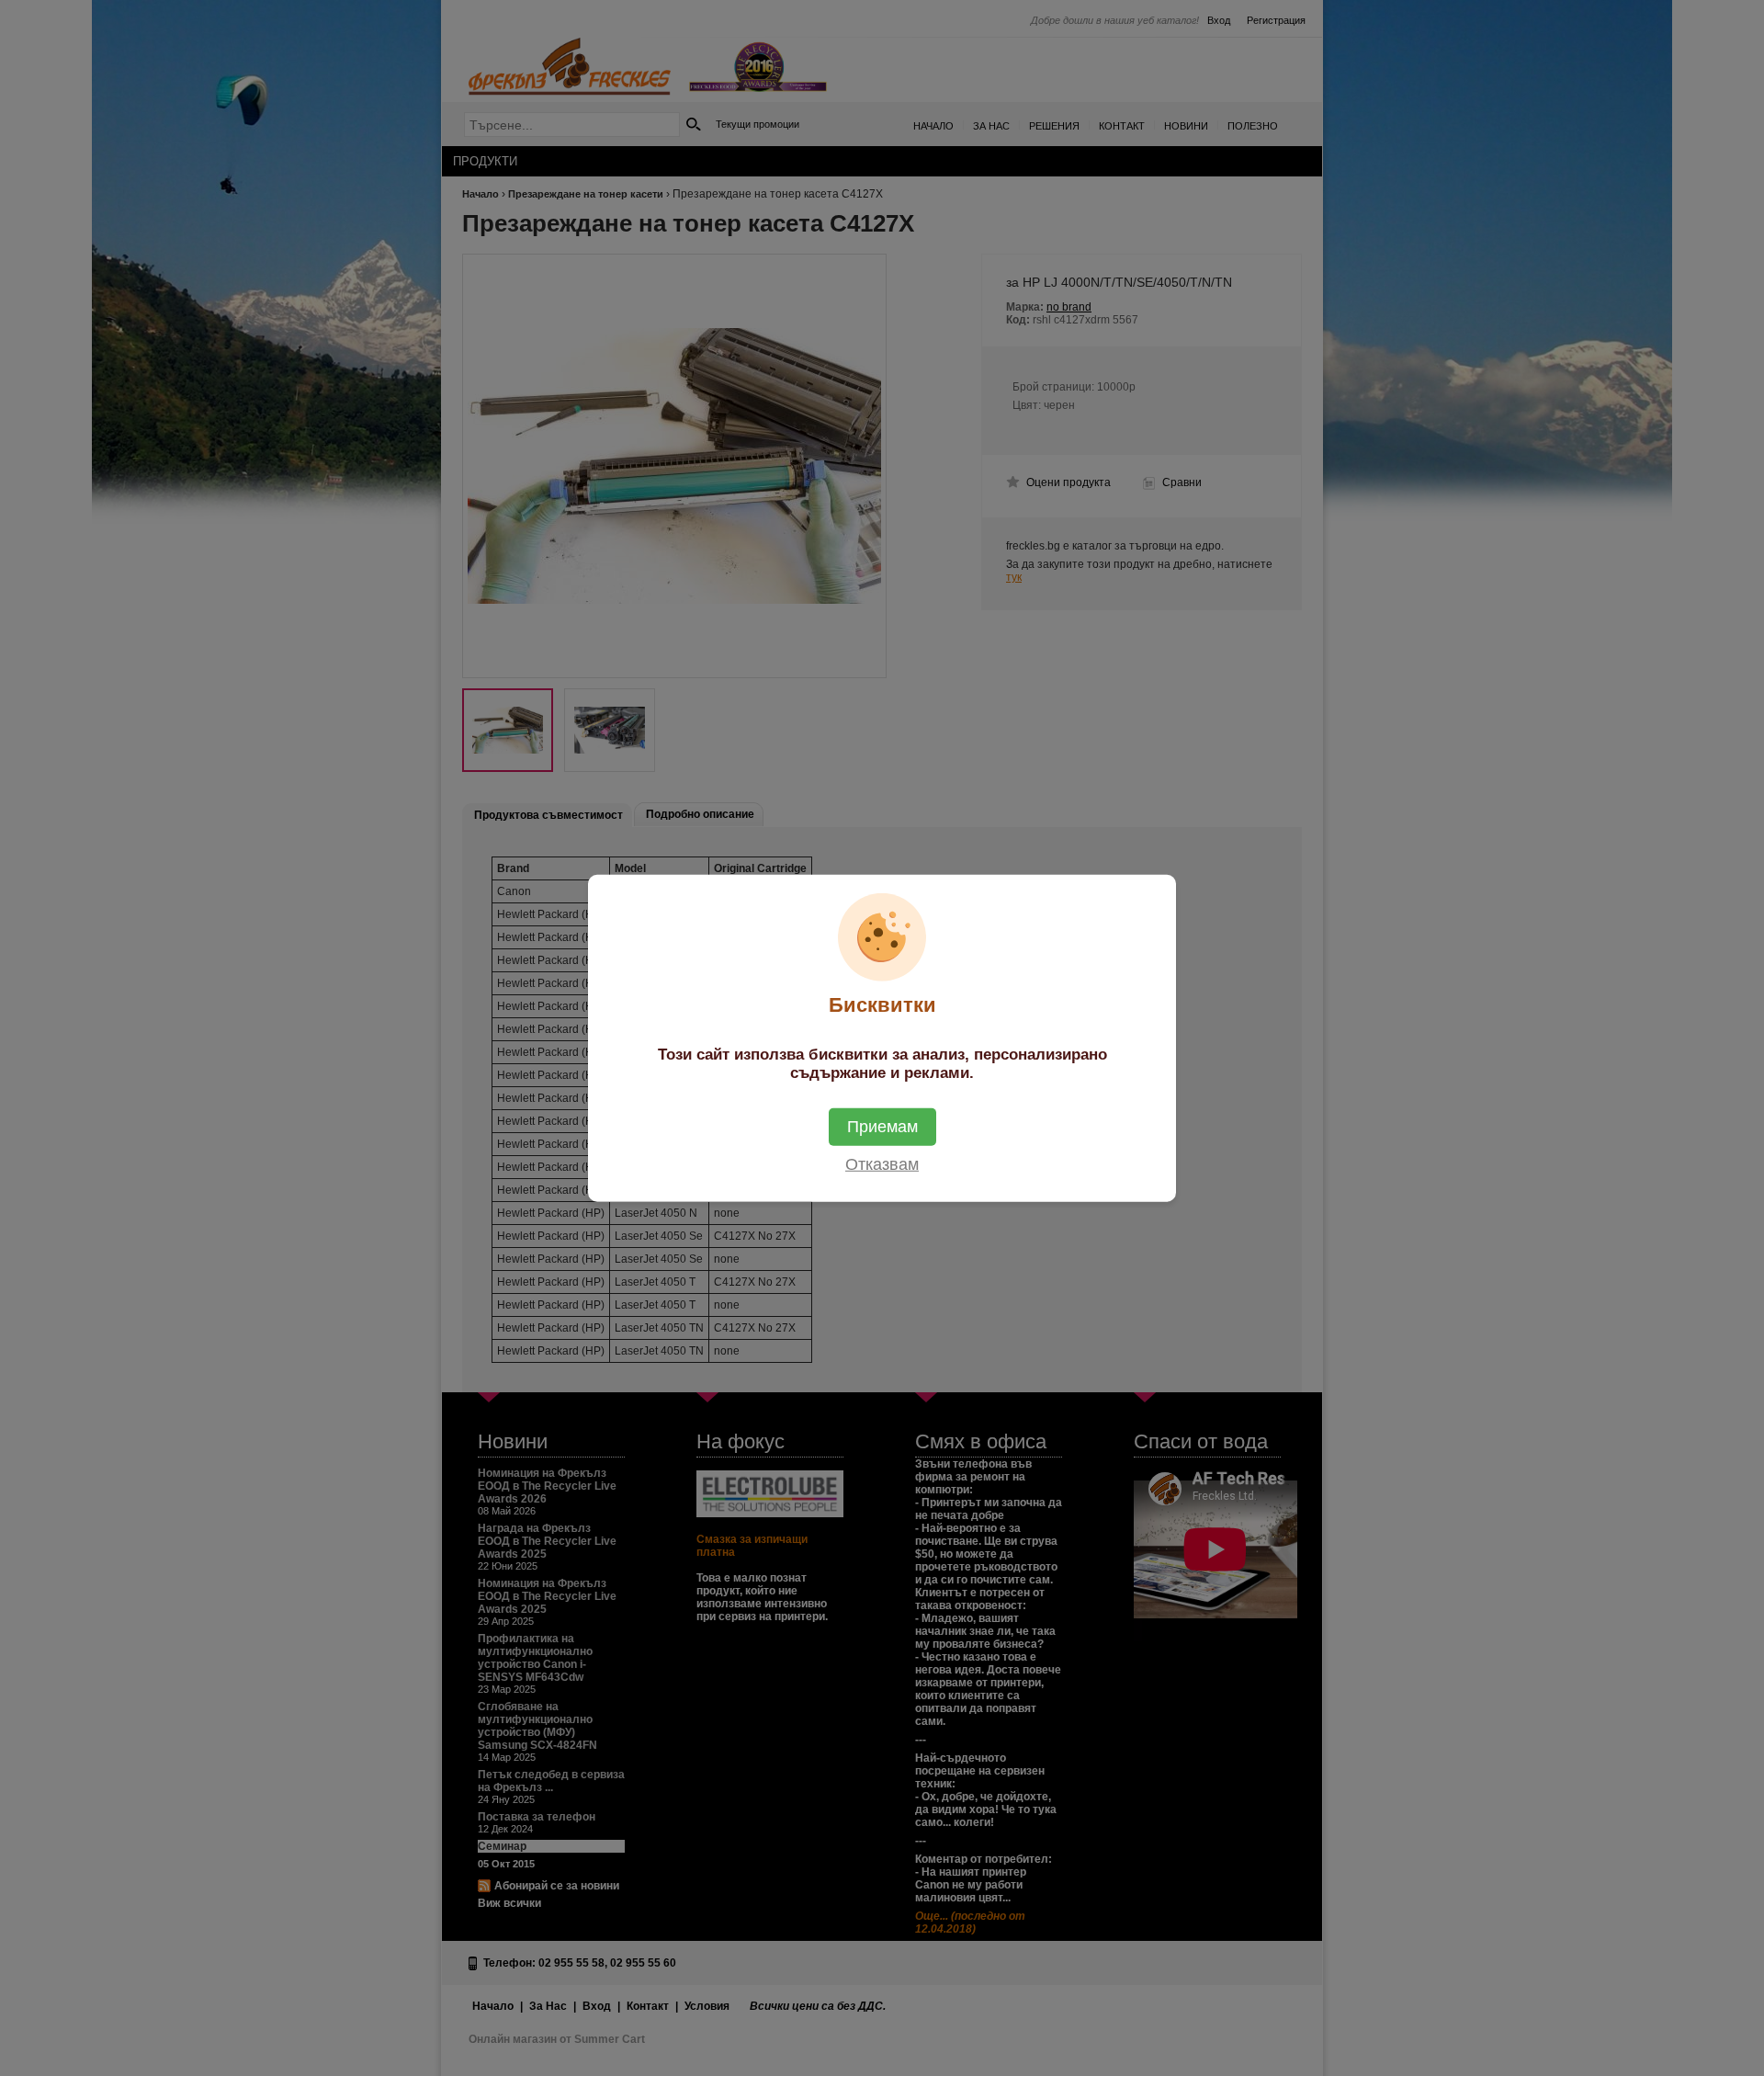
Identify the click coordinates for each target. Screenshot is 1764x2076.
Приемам (882, 1127)
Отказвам (882, 1164)
